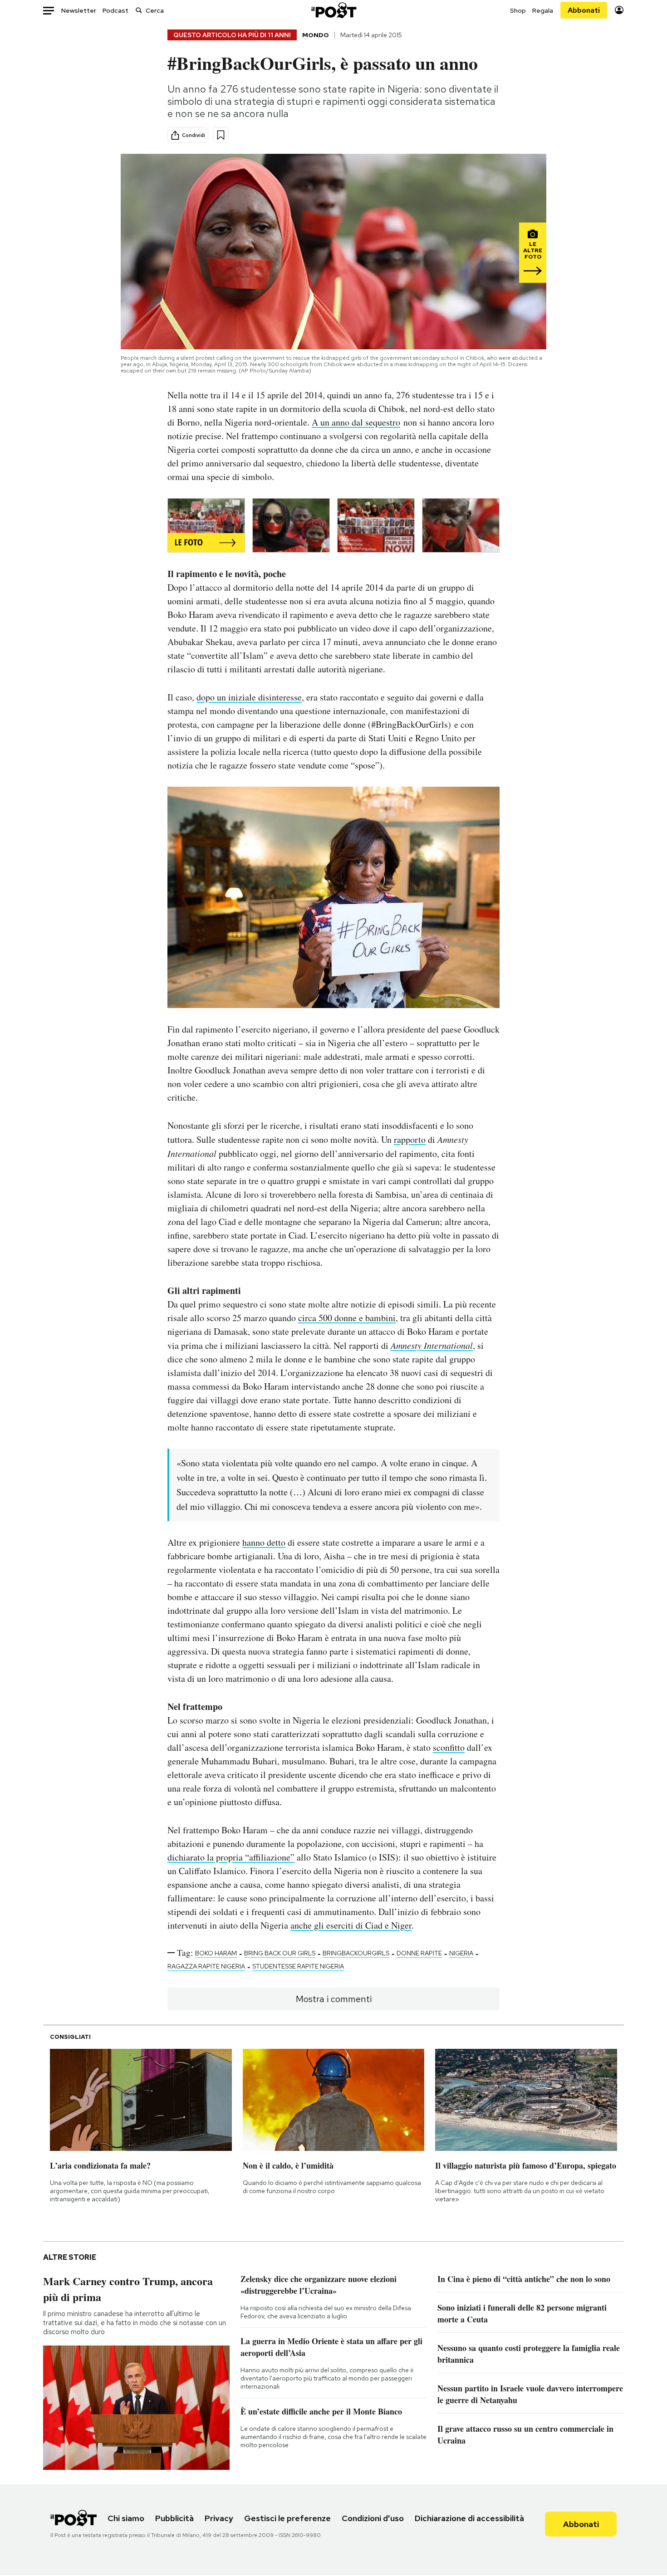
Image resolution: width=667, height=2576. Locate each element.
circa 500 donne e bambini (347, 1318)
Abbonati (584, 10)
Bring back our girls (280, 1953)
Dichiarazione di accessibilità (469, 2518)
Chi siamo (126, 2518)
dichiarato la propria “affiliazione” (231, 1857)
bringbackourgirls (356, 1953)
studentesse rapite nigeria (298, 1966)
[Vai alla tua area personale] (619, 10)
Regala (543, 10)
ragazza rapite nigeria (206, 1966)
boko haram (216, 1953)
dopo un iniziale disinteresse (249, 697)
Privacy (219, 2518)
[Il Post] (333, 10)
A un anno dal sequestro (356, 422)
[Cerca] (139, 10)
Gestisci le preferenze (287, 2518)
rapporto (410, 1139)
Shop (518, 10)
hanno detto (264, 1542)
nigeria (461, 1953)
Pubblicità (174, 2518)
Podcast (115, 10)
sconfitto (449, 1747)
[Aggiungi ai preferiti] (221, 135)
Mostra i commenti (334, 1999)
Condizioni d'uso (373, 2518)
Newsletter (79, 10)
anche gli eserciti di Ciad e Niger (351, 1925)
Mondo (316, 35)
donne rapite (419, 1953)
